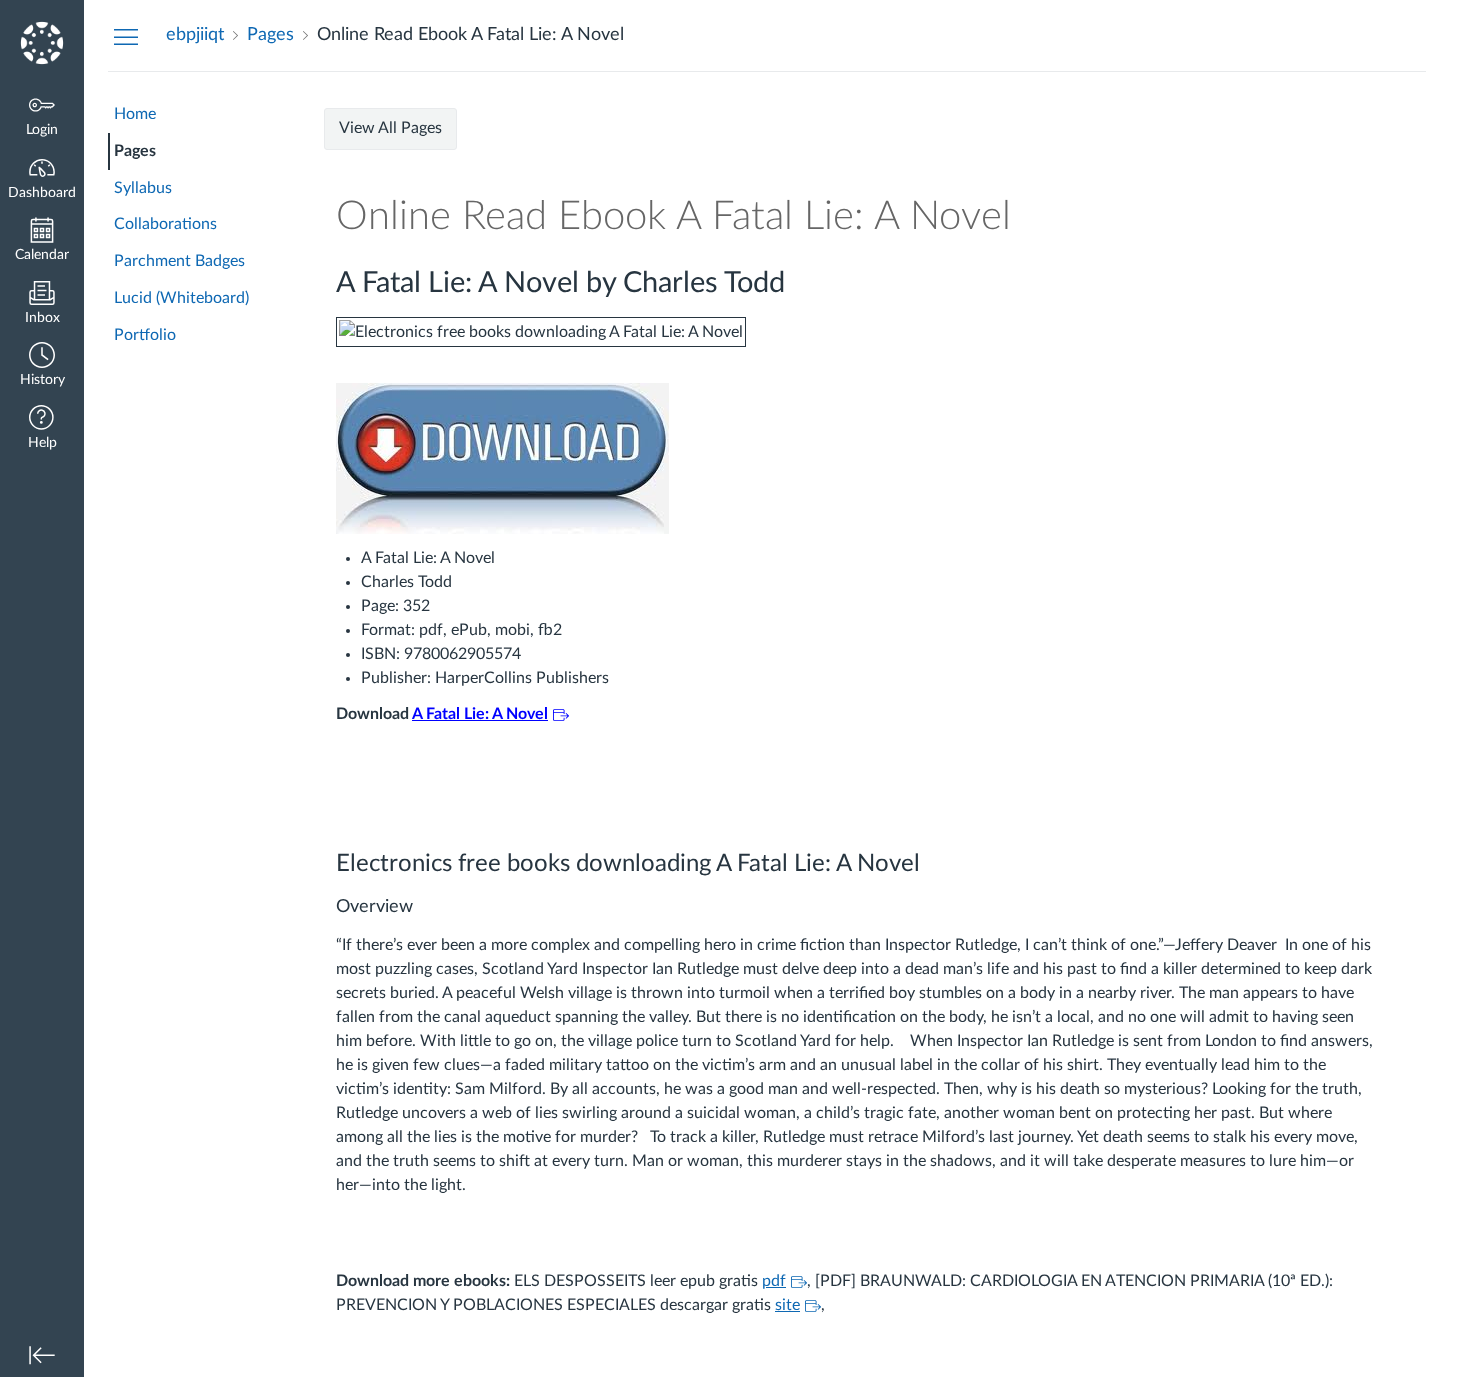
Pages (135, 151)
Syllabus (143, 188)
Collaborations (165, 224)
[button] (42, 366)
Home (135, 114)
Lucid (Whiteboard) (181, 298)
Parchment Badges (179, 261)
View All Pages (390, 128)
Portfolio (145, 335)
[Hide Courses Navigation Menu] (126, 36)
